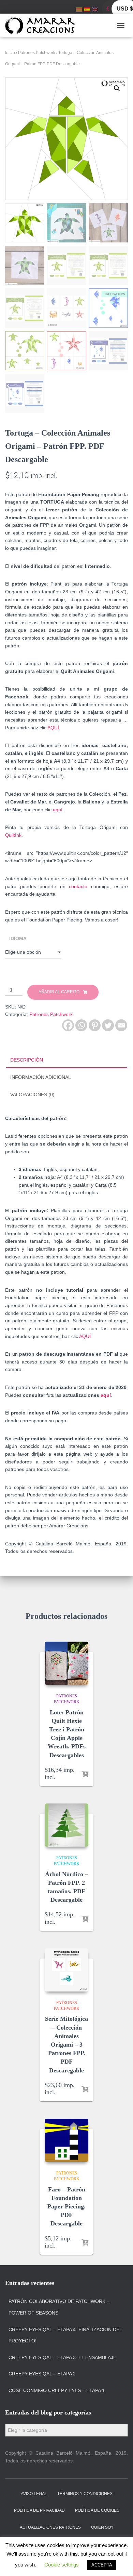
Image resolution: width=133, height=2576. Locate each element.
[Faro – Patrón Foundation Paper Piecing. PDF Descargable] (66, 2140)
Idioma (18, 938)
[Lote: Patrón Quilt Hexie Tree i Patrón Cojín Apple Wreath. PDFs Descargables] (66, 1663)
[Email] (121, 1025)
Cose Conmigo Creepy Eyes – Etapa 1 (57, 2390)
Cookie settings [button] (62, 2565)
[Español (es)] (87, 9)
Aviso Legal (34, 2494)
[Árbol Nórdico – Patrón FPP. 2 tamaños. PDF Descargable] (66, 1825)
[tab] (66, 1060)
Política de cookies (97, 2510)
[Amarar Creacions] (42, 26)
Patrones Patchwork (37, 53)
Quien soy (102, 2527)
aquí (58, 810)
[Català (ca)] (79, 9)
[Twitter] (108, 1025)
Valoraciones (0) (32, 1095)
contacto (78, 886)
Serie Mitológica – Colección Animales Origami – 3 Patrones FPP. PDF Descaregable (66, 2044)
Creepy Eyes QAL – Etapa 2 (42, 2374)
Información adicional (41, 1077)
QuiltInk (13, 835)
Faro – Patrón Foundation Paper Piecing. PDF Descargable (66, 2207)
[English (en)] (95, 9)
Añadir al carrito (59, 992)
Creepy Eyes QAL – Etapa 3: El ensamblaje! (63, 2357)
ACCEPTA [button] (102, 2565)
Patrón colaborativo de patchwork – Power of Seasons (59, 2307)
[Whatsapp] (81, 1025)
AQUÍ (53, 728)
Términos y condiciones (85, 2494)
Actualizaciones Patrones (50, 2527)
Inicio (10, 53)
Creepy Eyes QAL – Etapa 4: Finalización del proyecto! (65, 2335)
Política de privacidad (39, 2510)
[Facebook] (68, 1025)
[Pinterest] (95, 1025)
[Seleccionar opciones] (85, 1774)
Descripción (27, 1060)
